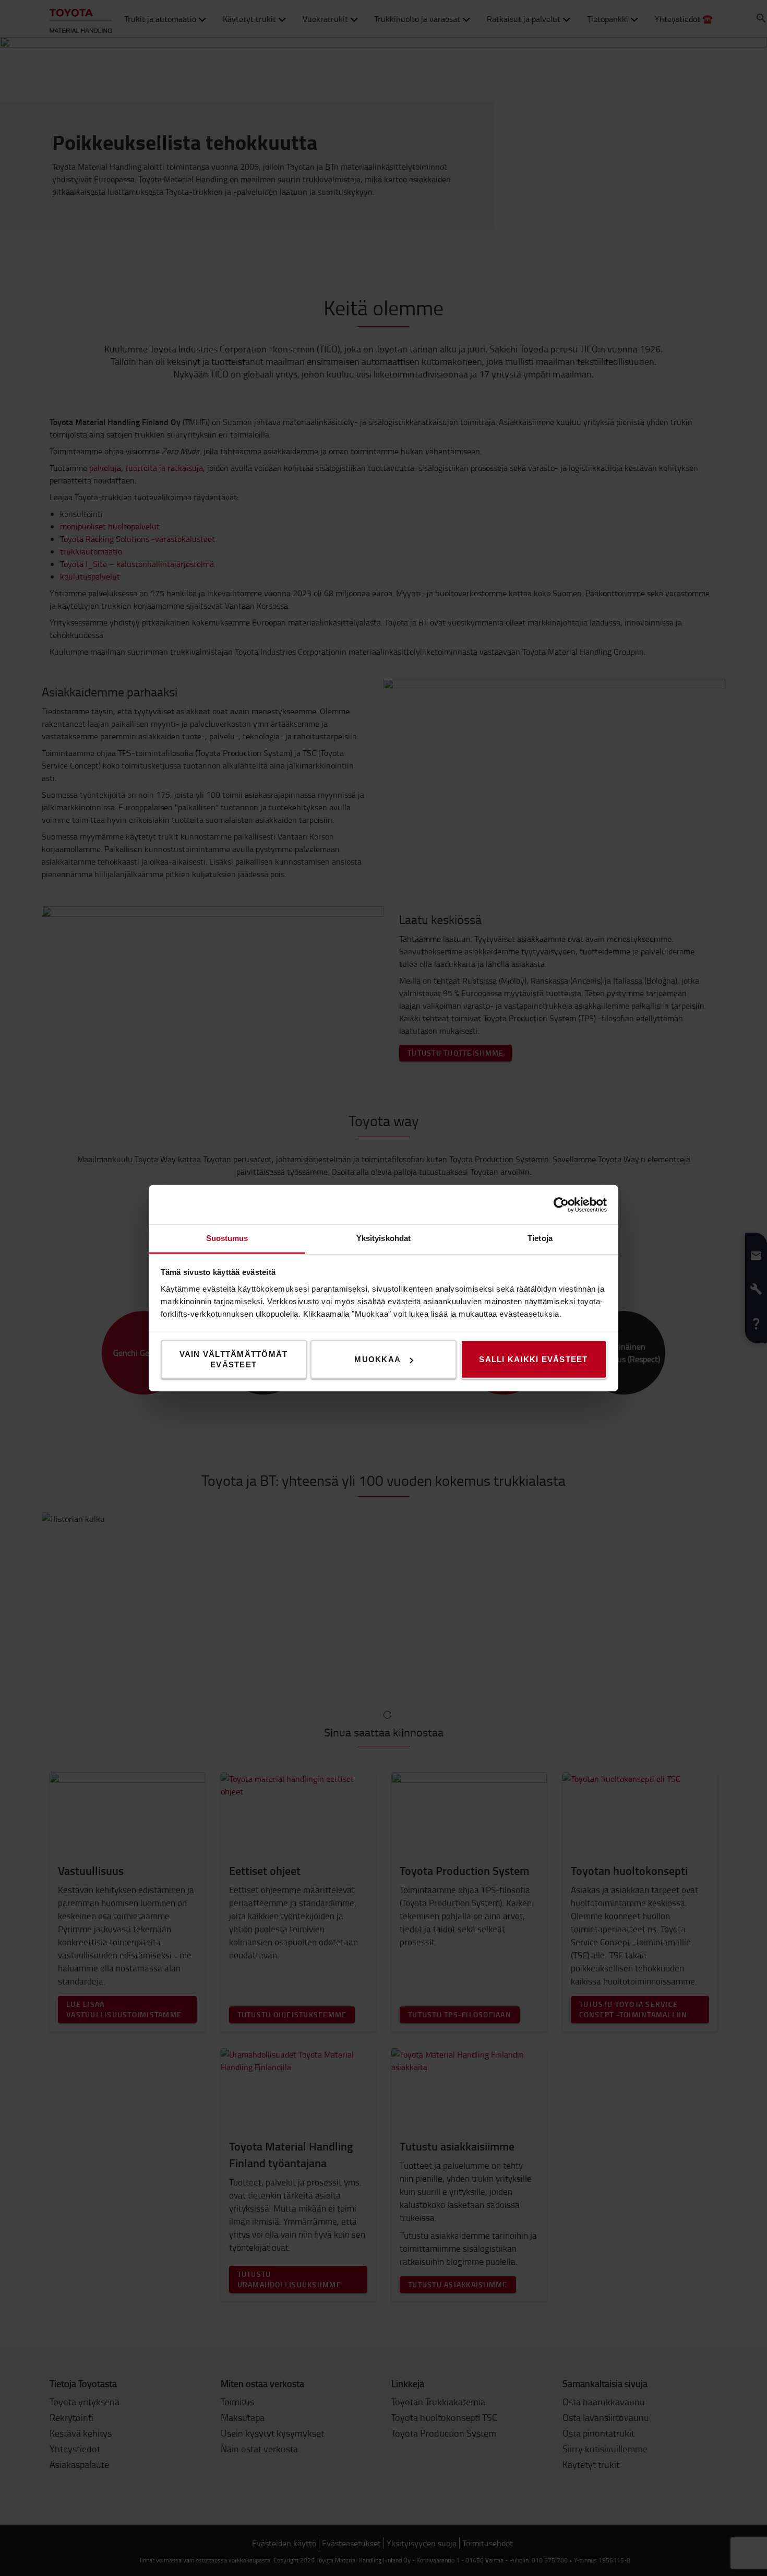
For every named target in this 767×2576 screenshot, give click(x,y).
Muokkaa (377, 1359)
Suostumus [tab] (227, 1238)
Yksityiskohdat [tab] (383, 1238)
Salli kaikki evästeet (533, 1359)
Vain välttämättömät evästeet (234, 1359)
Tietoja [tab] (540, 1238)
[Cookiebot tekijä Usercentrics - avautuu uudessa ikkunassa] (561, 1204)
